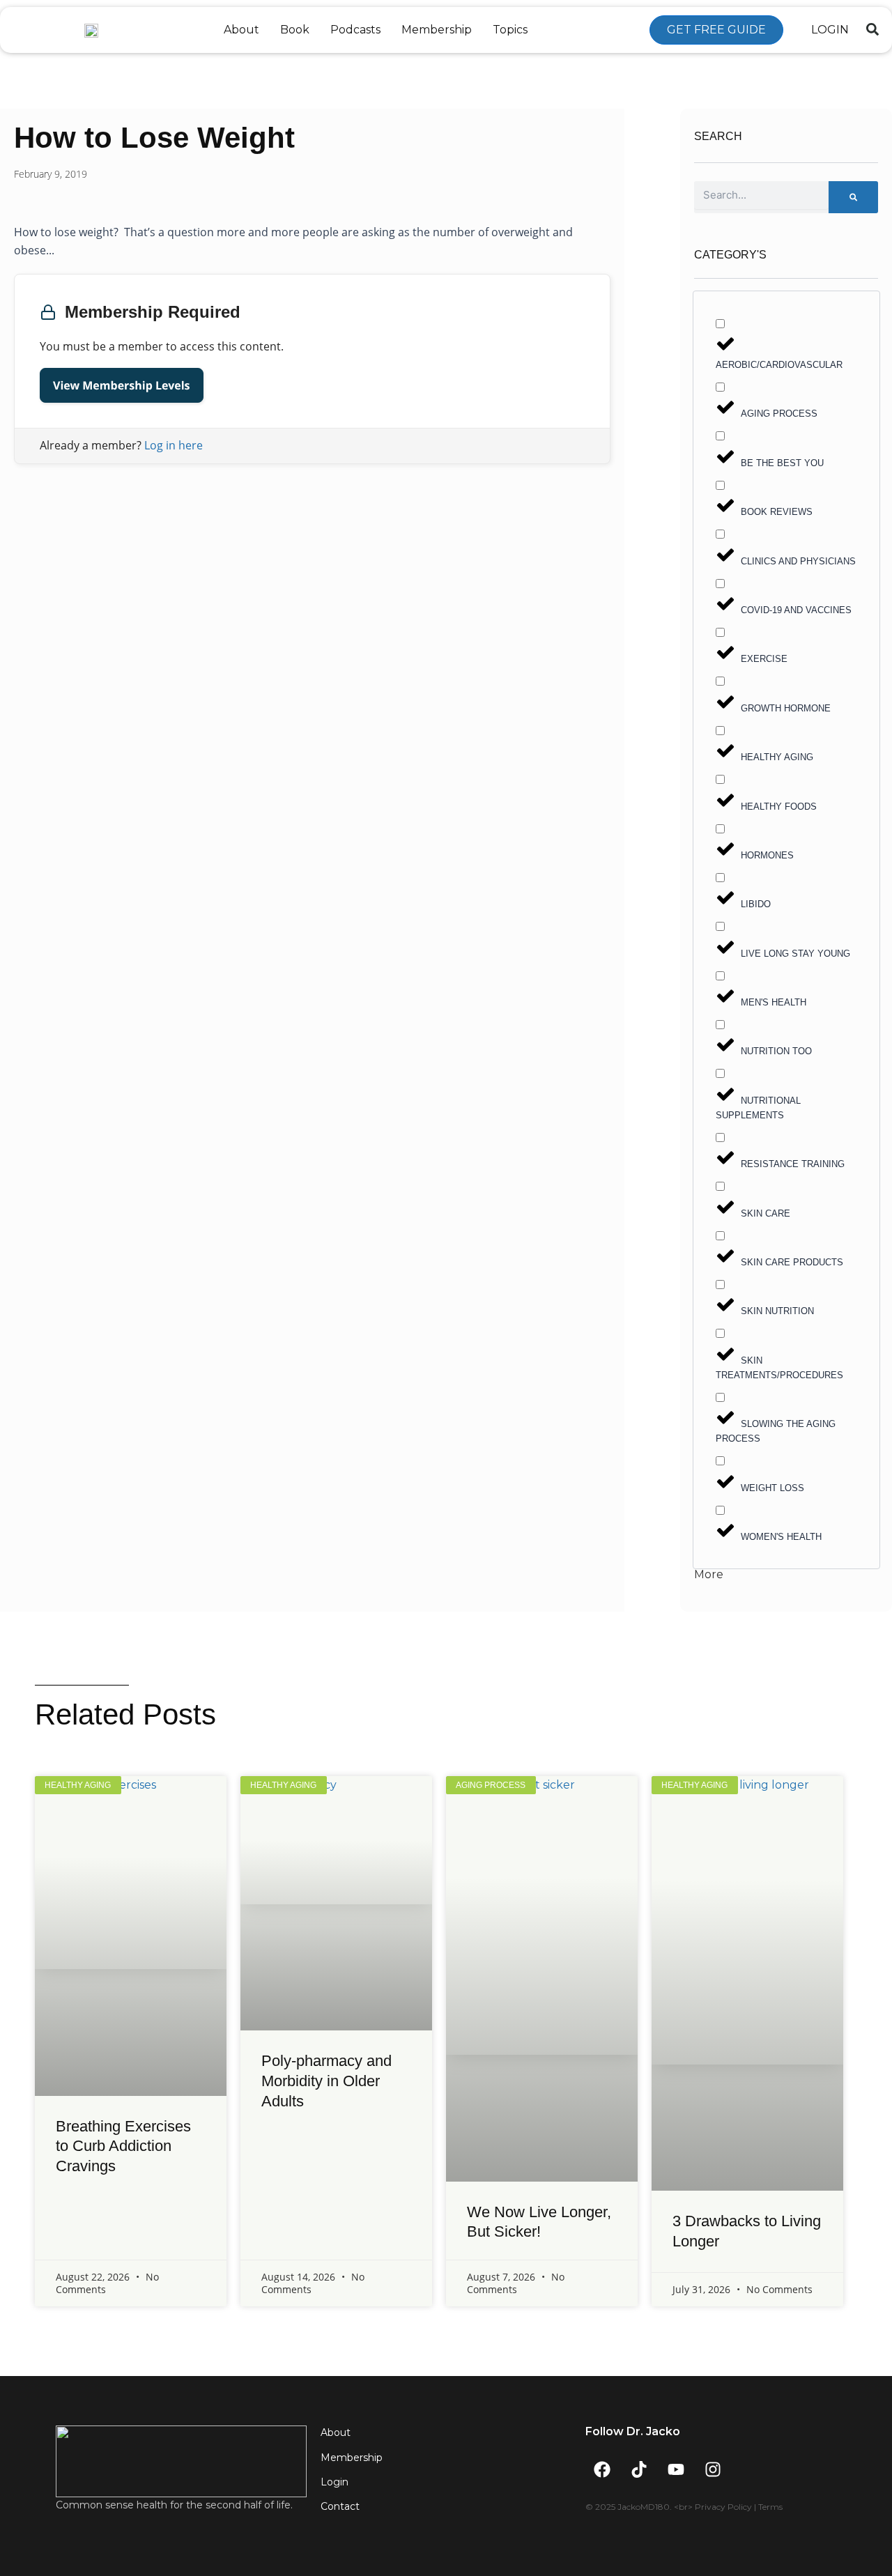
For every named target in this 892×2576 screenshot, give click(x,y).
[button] (872, 29)
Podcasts (355, 30)
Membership (437, 30)
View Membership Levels (122, 385)
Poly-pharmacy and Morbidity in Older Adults (326, 2081)
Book (295, 30)
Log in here (174, 445)
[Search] (853, 197)
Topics (510, 30)
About (241, 30)
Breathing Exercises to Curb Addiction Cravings (123, 2146)
